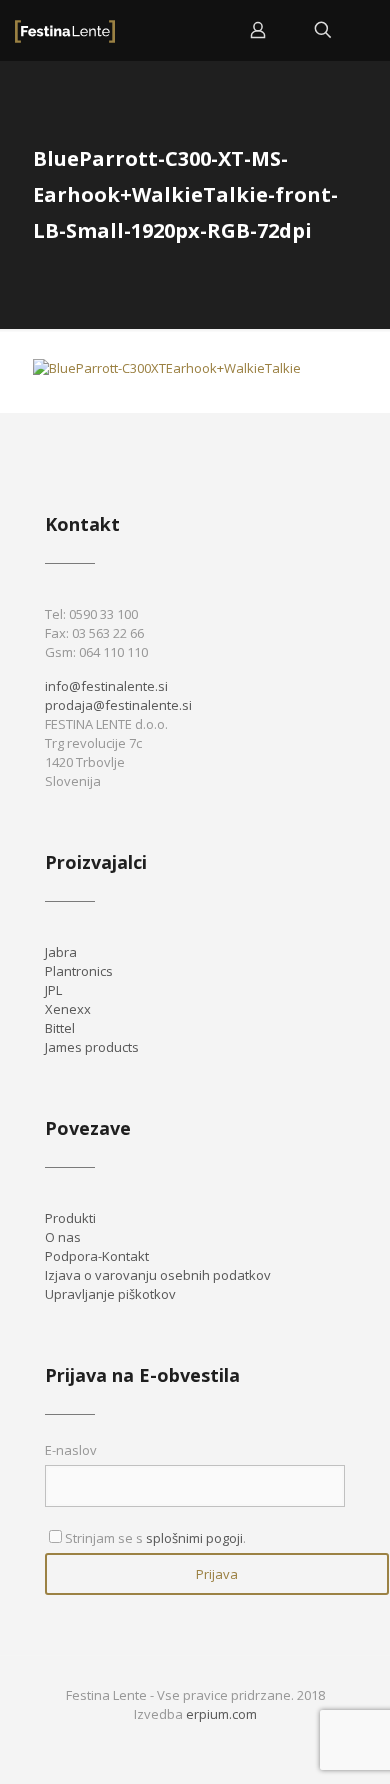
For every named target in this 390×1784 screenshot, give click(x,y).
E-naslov (71, 1450)
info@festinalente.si (106, 686)
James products (92, 1047)
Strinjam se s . (155, 1538)
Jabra (61, 952)
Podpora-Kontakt (97, 1256)
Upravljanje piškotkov (110, 1294)
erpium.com (221, 1714)
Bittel (60, 1028)
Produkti (70, 1218)
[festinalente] (65, 30)
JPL (53, 990)
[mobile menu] (363, 30)
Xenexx (68, 1009)
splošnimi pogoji (194, 1538)
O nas (63, 1237)
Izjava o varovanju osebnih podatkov (158, 1275)
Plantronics (79, 971)
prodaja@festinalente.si (118, 705)
